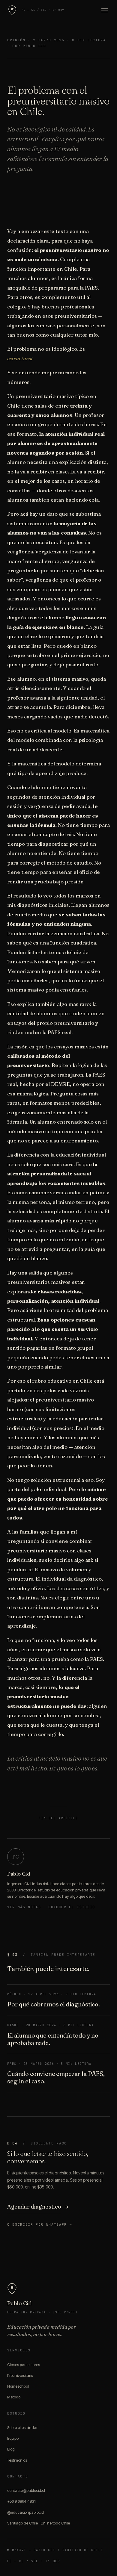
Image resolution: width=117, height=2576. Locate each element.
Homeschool (18, 2386)
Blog (11, 2449)
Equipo (13, 2438)
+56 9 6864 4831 (21, 2501)
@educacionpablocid (25, 2512)
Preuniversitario (20, 2375)
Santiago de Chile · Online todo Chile (39, 2523)
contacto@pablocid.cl (26, 2490)
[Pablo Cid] (12, 10)
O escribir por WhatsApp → (40, 2224)
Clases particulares (24, 2365)
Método (14, 2397)
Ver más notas (24, 1907)
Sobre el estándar (22, 2427)
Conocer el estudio (72, 1907)
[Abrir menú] (103, 10)
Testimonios (17, 2460)
